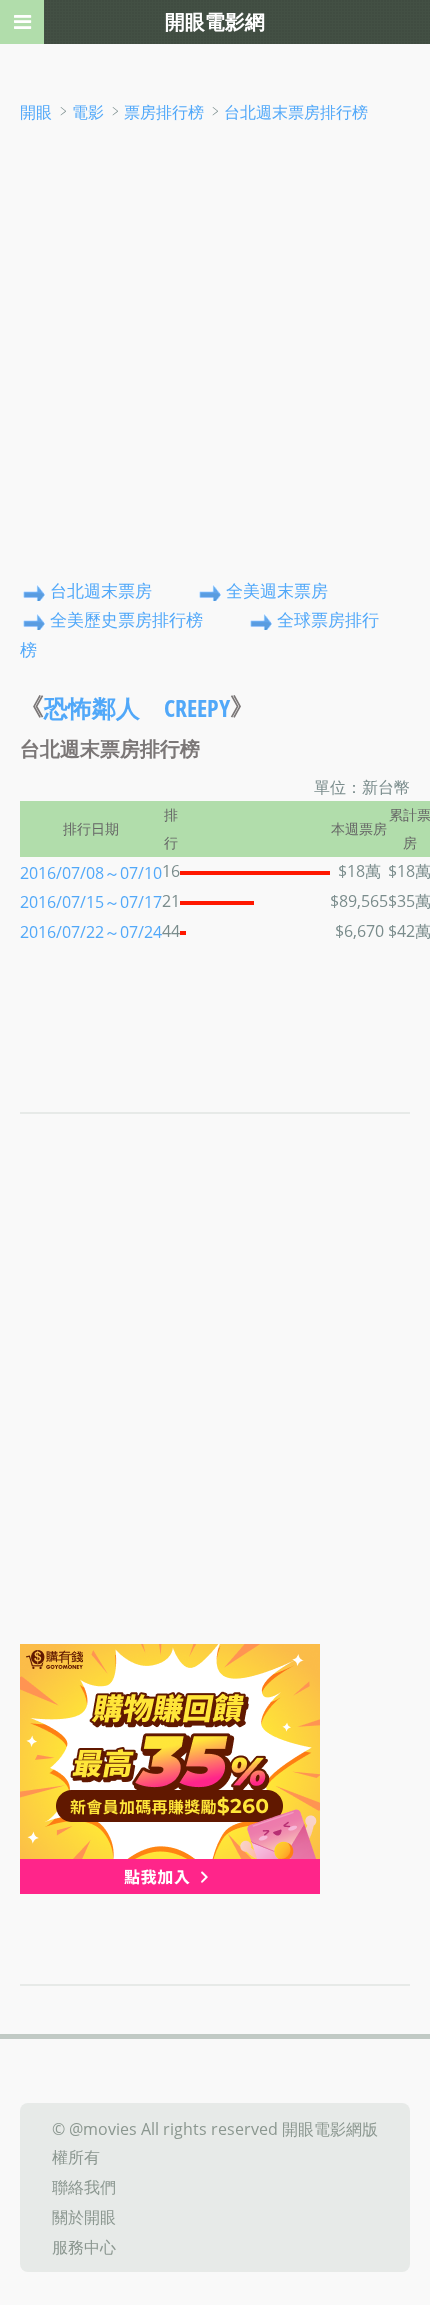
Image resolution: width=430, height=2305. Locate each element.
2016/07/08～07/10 (91, 872)
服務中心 (84, 2246)
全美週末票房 (277, 590)
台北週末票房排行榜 (296, 112)
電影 (88, 112)
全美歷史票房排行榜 (126, 620)
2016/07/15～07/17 (91, 902)
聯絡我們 (84, 2187)
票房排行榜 (164, 112)
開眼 (36, 112)
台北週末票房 (101, 590)
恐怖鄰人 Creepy (137, 708)
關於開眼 (84, 2217)
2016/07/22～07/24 (91, 932)
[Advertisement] (215, 351)
